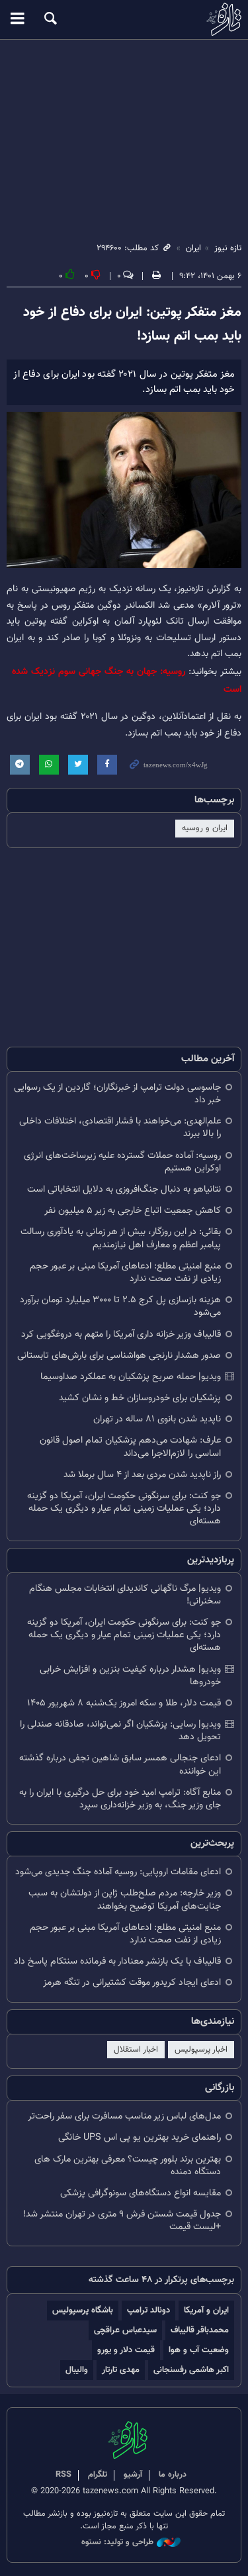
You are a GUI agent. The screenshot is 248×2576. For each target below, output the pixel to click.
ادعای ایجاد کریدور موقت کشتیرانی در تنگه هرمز (132, 1982)
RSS (63, 2475)
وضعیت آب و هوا (199, 2350)
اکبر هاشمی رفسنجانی (191, 2370)
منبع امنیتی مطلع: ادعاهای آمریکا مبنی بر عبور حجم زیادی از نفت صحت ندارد (125, 1272)
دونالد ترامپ (148, 2310)
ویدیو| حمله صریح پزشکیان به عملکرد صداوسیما (131, 1377)
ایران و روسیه (205, 828)
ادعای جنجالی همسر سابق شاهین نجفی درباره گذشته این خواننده (120, 1764)
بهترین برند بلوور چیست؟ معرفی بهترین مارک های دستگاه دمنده (128, 2166)
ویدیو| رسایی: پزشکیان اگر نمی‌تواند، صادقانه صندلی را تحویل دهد (120, 1731)
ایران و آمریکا (206, 2310)
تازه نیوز (124, 19)
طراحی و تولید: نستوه (117, 2543)
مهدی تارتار (121, 2370)
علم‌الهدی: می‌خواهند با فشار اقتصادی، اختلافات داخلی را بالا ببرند (120, 1127)
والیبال (77, 2370)
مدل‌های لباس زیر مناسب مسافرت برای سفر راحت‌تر (124, 2116)
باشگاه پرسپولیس (83, 2310)
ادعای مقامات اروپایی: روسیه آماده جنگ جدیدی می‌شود (118, 1872)
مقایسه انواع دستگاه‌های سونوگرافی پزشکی (141, 2193)
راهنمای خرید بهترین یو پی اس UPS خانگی (140, 2137)
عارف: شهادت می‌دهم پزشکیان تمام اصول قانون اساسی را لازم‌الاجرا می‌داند (130, 1447)
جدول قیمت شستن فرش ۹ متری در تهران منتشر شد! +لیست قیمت (122, 2220)
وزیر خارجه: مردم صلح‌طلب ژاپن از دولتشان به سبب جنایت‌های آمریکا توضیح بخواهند (125, 1899)
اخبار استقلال (136, 2050)
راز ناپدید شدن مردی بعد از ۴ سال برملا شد (142, 1475)
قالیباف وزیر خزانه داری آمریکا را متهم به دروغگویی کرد (121, 1334)
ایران (193, 248)
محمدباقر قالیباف (200, 2330)
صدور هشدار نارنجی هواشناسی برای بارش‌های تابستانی (119, 1356)
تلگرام (98, 2475)
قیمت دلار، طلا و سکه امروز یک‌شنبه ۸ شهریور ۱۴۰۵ (124, 1703)
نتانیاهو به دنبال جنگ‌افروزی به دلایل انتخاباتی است (124, 1189)
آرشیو (133, 2475)
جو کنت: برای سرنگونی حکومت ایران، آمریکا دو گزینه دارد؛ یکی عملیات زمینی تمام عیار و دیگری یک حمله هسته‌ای (124, 1508)
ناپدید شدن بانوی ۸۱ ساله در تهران (157, 1419)
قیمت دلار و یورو (126, 2350)
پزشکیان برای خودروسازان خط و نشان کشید (140, 1398)
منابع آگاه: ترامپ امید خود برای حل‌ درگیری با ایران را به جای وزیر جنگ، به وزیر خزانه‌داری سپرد (120, 1799)
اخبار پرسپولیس (201, 2050)
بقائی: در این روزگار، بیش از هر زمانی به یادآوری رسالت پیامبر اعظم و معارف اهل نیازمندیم (121, 1238)
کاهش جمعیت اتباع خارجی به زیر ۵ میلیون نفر (133, 1211)
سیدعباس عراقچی (125, 2330)
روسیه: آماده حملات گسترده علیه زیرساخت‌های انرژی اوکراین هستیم (122, 1162)
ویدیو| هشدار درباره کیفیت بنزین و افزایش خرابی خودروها (130, 1676)
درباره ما (173, 2475)
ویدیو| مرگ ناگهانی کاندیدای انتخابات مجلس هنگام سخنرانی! (125, 1595)
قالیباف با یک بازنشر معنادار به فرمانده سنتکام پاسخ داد (117, 1961)
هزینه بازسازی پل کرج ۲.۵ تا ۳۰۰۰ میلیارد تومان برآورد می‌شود (120, 1306)
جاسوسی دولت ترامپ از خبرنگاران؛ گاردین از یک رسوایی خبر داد (117, 1094)
